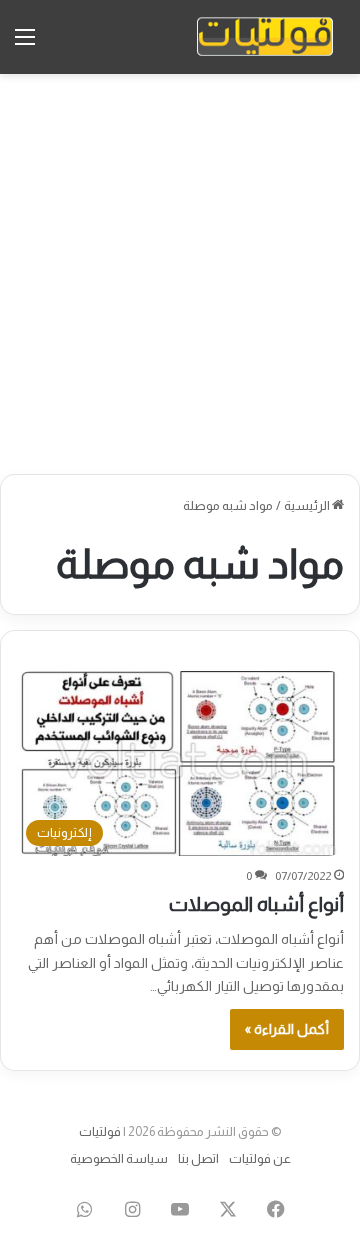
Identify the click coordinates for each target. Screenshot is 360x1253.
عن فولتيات (260, 1158)
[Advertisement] (180, 274)
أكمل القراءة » (287, 1029)
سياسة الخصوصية (119, 1158)
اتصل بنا (198, 1158)
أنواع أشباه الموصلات (256, 904)
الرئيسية (308, 505)
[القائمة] (25, 44)
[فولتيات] (265, 37)
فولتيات (100, 1131)
